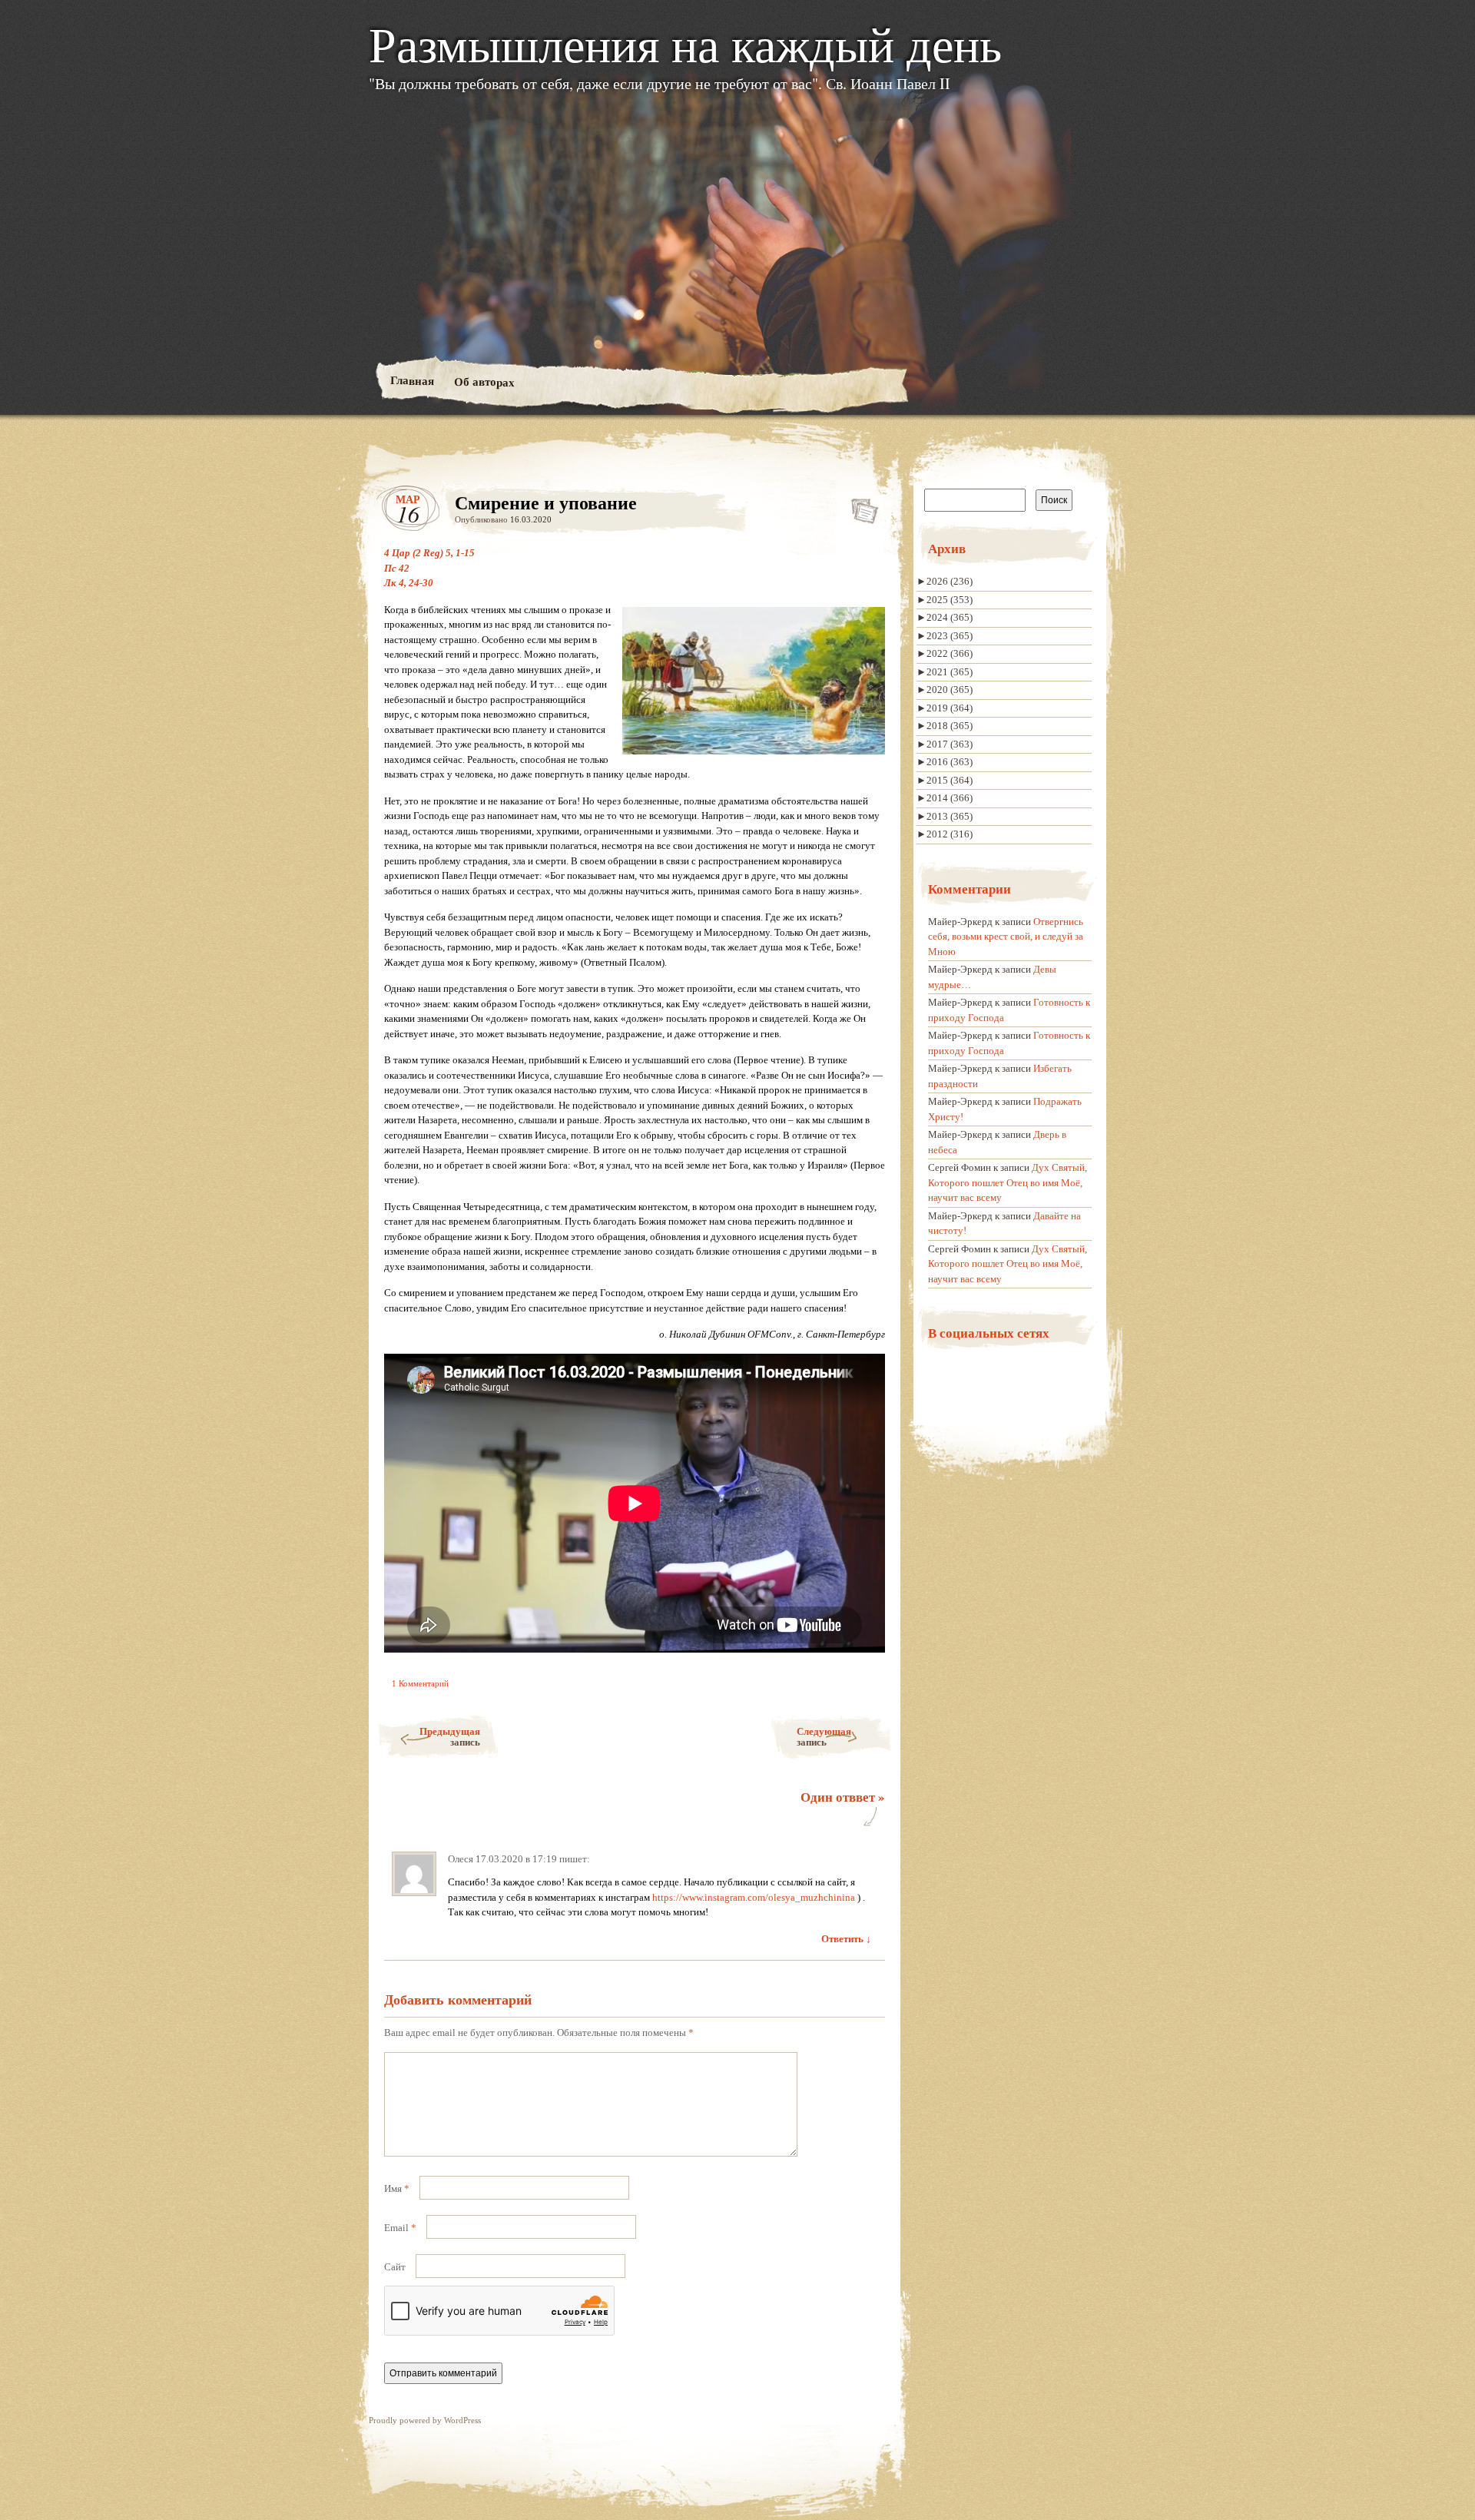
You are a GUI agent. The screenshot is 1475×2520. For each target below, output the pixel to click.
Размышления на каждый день (685, 43)
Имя (397, 2188)
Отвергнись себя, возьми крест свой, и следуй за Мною (1006, 937)
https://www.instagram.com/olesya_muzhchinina (754, 1897)
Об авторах (484, 381)
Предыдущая (450, 1736)
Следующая (824, 1736)
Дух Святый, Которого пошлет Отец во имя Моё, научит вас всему (1008, 1182)
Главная (411, 380)
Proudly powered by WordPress (425, 2420)
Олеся (461, 1859)
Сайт (395, 2267)
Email (400, 2228)
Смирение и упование (860, 507)
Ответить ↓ (846, 1939)
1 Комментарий (420, 1683)
